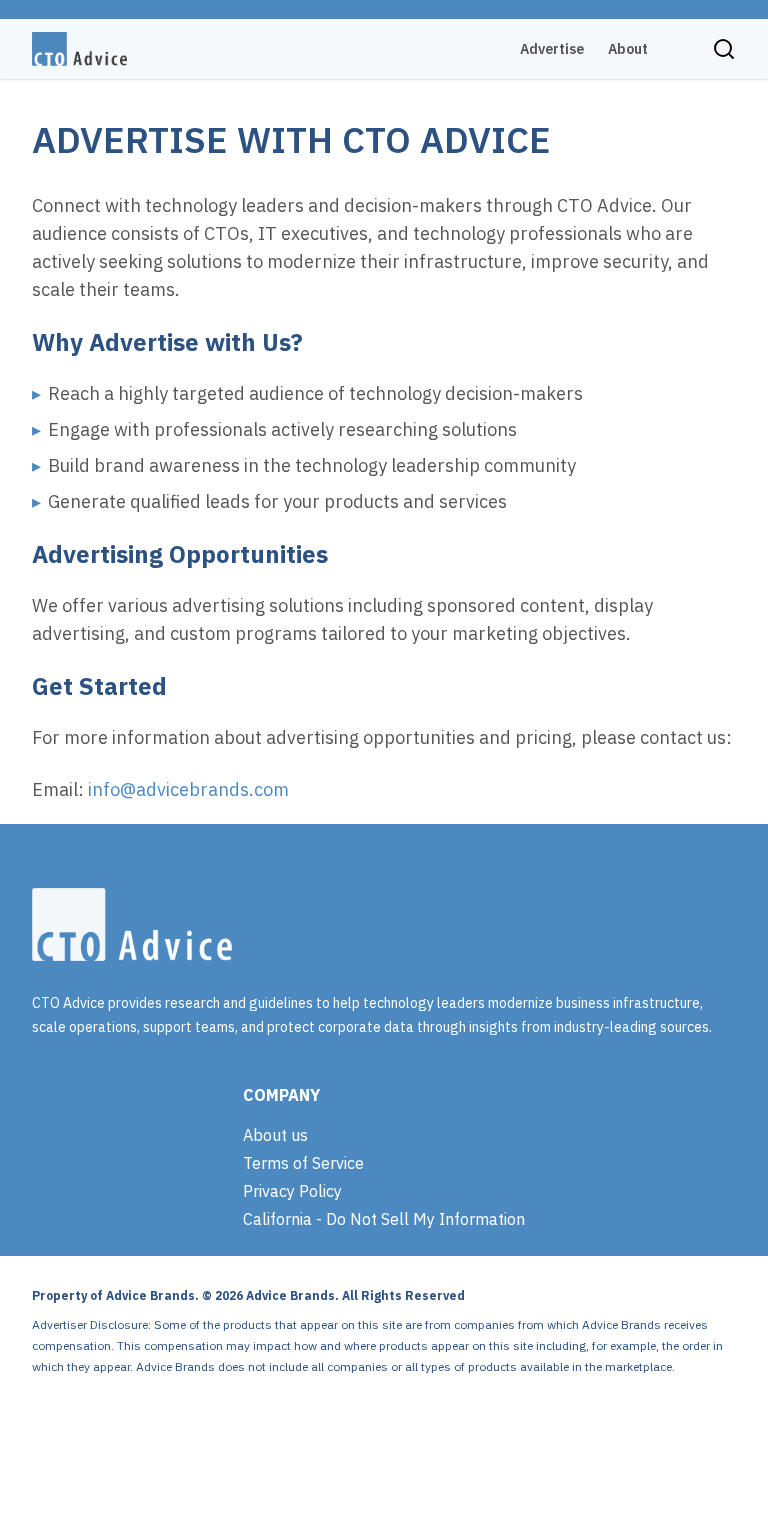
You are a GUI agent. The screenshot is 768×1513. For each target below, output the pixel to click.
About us (275, 1135)
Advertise (552, 49)
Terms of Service (303, 1163)
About (628, 49)
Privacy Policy (292, 1191)
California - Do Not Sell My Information (384, 1219)
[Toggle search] (724, 49)
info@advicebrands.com (188, 789)
